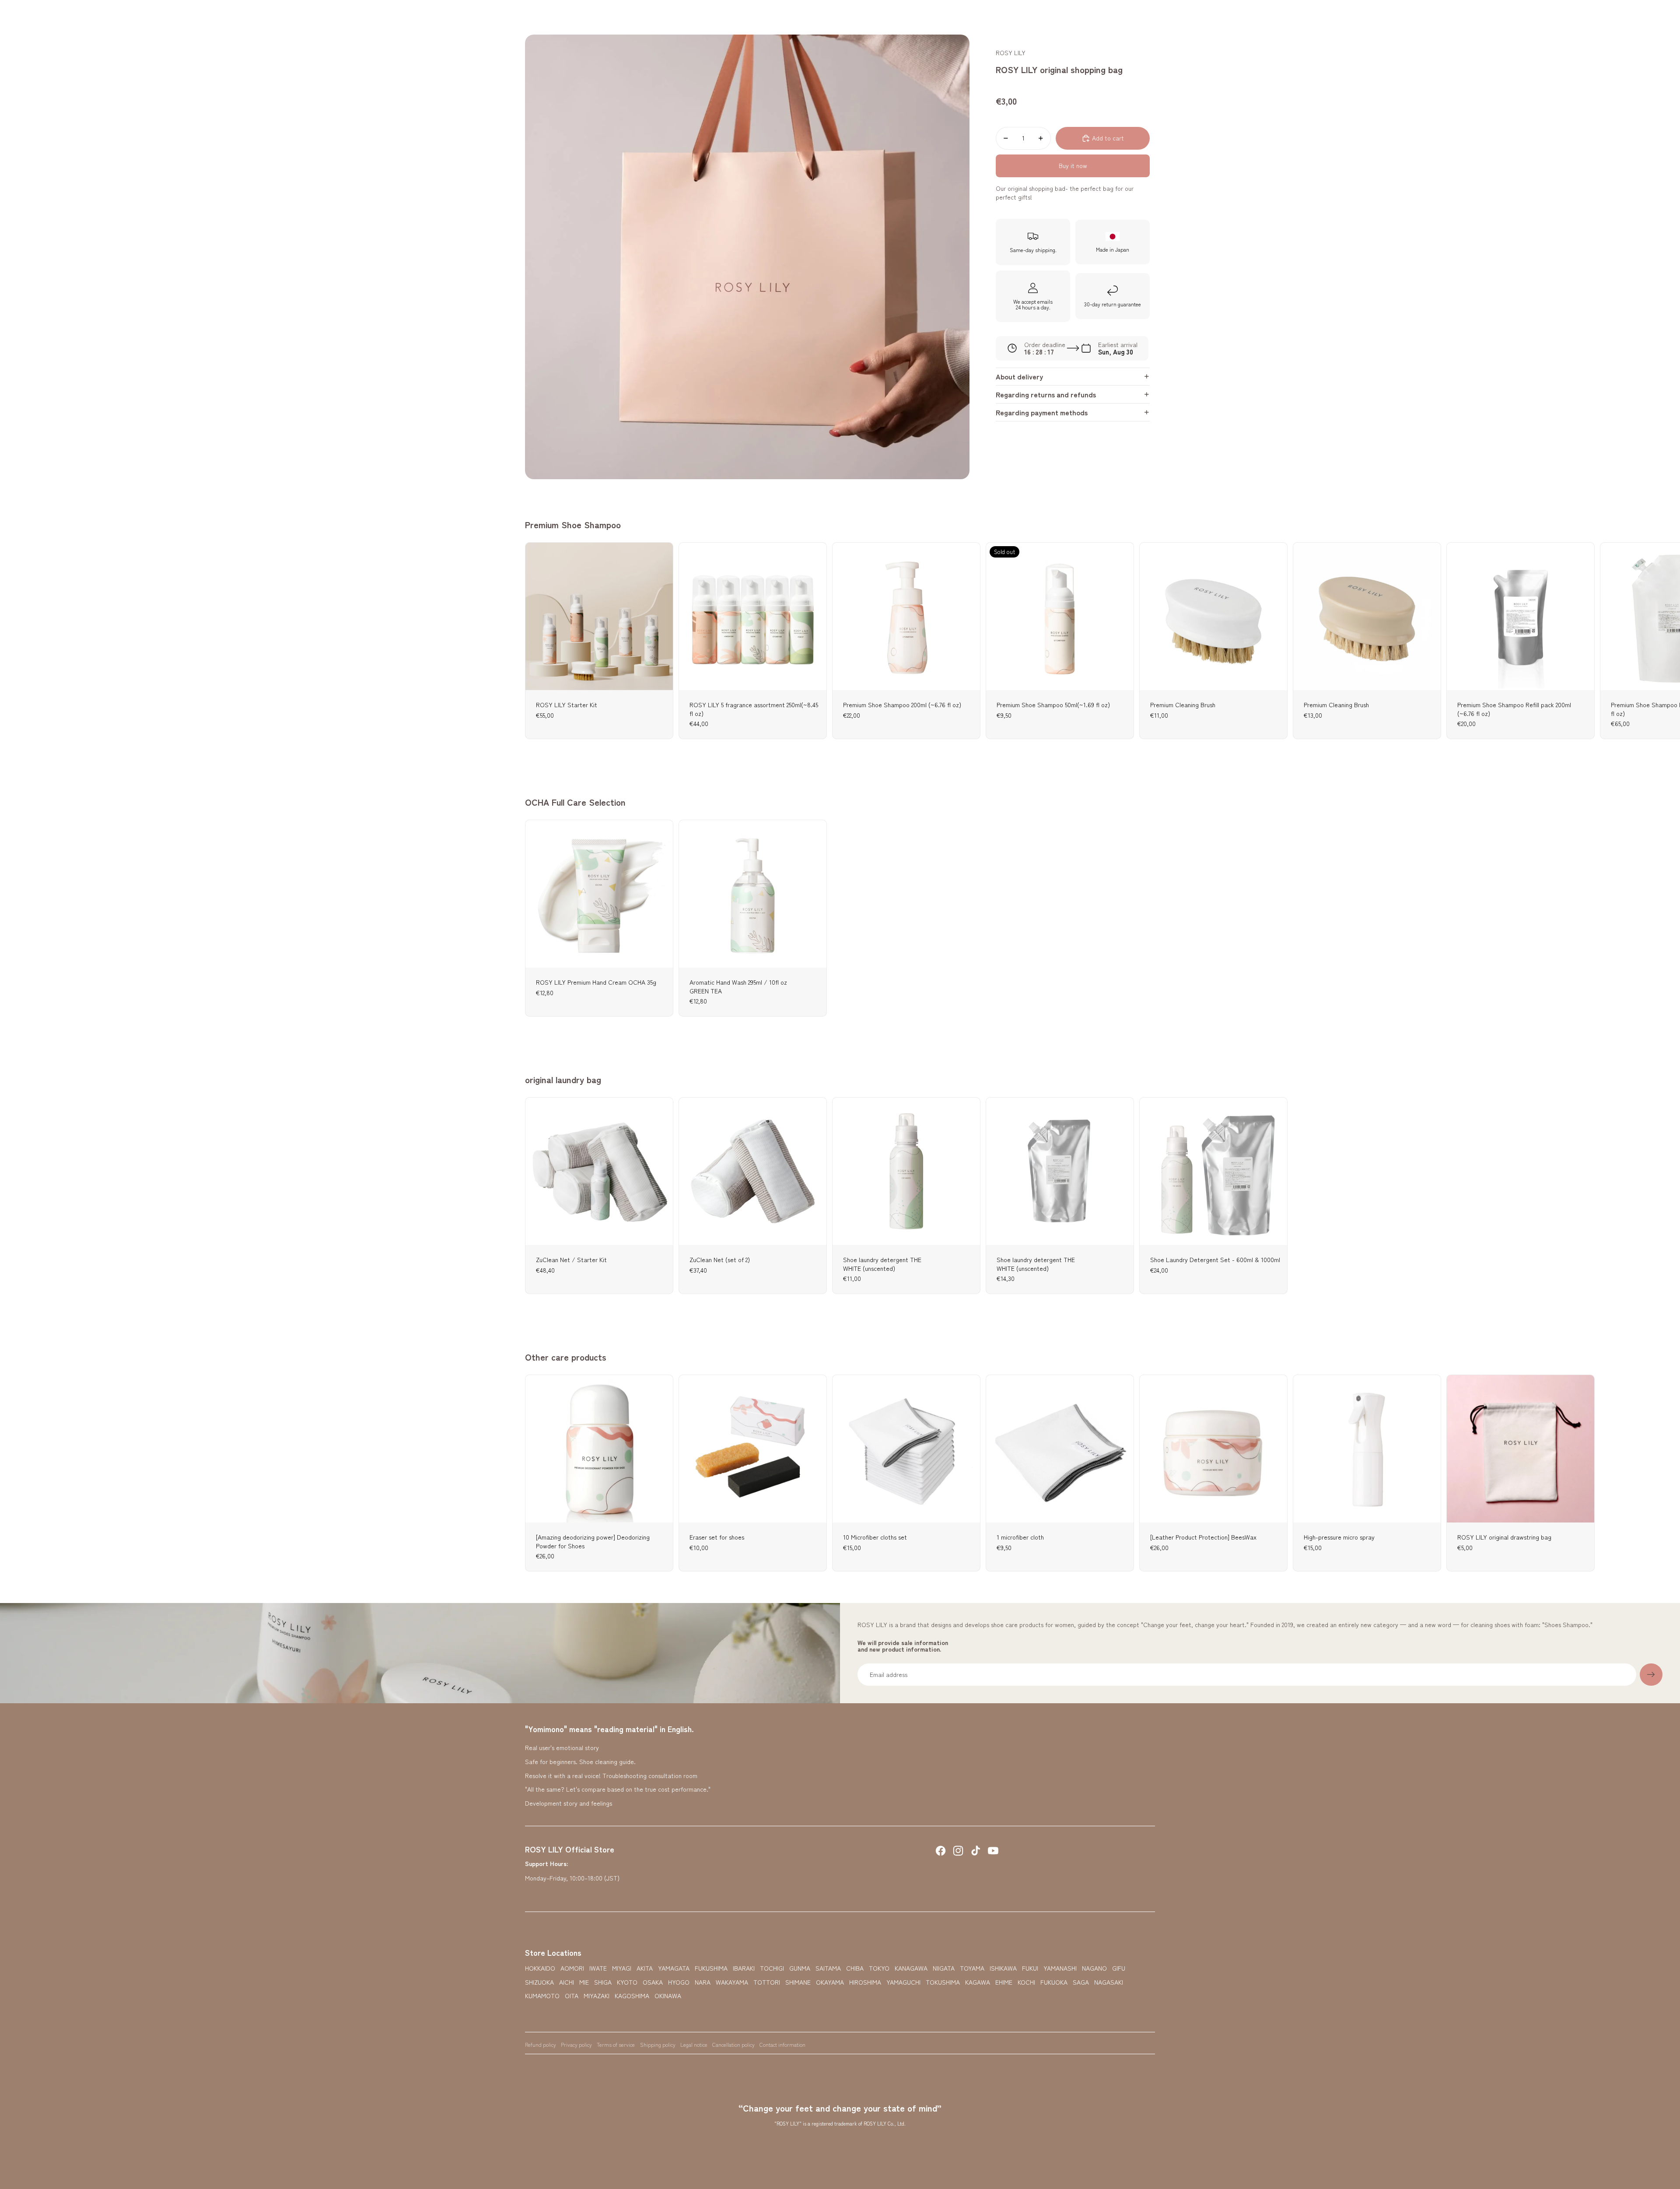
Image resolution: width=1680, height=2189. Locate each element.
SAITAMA (828, 1968)
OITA (572, 1996)
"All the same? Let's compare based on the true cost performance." (618, 1789)
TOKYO (879, 1968)
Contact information (782, 2044)
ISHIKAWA (1003, 1968)
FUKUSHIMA (711, 1968)
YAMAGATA (674, 1968)
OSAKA (653, 1982)
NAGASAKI (1109, 1982)
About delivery (1019, 376)
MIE (584, 1982)
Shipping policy (658, 2044)
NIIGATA (944, 1968)
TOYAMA (972, 1968)
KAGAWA (978, 1982)
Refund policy (541, 2044)
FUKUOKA (1054, 1982)
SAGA (1081, 1982)
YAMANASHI (1060, 1968)
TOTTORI (767, 1982)
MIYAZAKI (597, 1996)
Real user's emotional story (562, 1747)
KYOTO (627, 1982)
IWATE (598, 1968)
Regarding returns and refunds (1046, 394)
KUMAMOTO (542, 1996)
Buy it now (1073, 165)
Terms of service (616, 2044)
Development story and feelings (569, 1803)
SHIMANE (798, 1982)
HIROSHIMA (865, 1982)
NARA (703, 1982)
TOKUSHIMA (943, 1982)
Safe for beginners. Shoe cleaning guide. (580, 1761)
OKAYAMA (830, 1982)
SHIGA (603, 1982)
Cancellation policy (733, 2044)
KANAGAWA (911, 1968)
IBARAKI (744, 1968)
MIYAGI (622, 1968)
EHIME (1004, 1982)
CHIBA (855, 1968)
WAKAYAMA (732, 1982)
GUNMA (800, 1968)
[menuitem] (698, 18)
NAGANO (1094, 1968)
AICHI (567, 1982)
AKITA (645, 1968)
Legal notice (694, 2044)
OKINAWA (668, 1996)
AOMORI (572, 1968)
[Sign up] (1651, 1675)
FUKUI (1030, 1968)
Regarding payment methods (1042, 412)
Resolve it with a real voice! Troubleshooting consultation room (611, 1775)
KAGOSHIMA (632, 1996)
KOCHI (1026, 1982)
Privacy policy (576, 2044)
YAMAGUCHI (903, 1982)
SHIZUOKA (539, 1982)
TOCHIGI (772, 1968)
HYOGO (679, 1982)
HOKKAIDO (540, 1968)
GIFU (1119, 1968)
